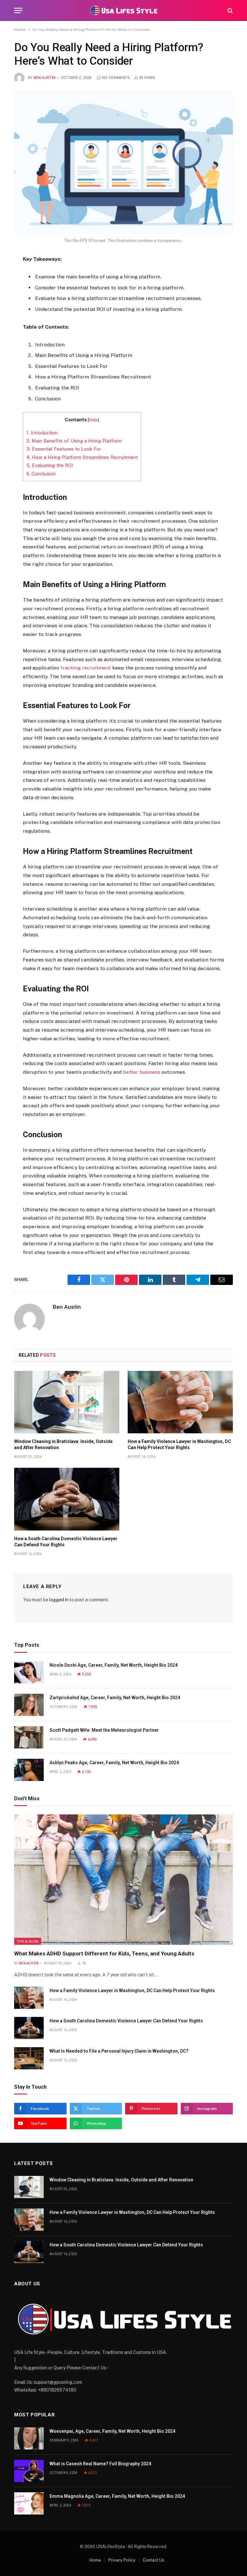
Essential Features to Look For (64, 449)
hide (93, 420)
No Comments (116, 78)
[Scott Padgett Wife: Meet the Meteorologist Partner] (29, 1737)
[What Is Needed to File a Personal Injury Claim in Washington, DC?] (29, 2058)
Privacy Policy (122, 2560)
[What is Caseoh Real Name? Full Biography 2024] (29, 2471)
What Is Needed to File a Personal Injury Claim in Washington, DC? (119, 2051)
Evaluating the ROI (50, 465)
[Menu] (18, 10)
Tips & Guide (28, 1941)
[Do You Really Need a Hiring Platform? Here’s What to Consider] (123, 163)
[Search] (229, 10)
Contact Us (154, 2560)
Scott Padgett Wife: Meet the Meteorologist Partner (104, 1730)
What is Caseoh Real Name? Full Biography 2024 (100, 2464)
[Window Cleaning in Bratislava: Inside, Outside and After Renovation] (67, 1402)
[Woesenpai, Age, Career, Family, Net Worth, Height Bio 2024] (29, 2438)
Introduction (42, 433)
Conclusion (41, 474)
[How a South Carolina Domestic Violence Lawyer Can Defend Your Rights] (67, 1499)
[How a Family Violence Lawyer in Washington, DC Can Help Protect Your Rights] (180, 1402)
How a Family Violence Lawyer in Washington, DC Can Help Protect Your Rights (179, 1444)
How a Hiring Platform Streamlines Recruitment (82, 457)
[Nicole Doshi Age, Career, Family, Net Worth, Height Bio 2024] (29, 1672)
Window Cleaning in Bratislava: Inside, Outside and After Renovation (63, 1444)
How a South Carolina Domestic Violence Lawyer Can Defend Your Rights (66, 1542)
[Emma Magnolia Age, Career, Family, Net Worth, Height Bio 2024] (29, 2503)
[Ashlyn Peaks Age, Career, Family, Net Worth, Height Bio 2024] (29, 1770)
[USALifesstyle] (123, 10)
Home (20, 30)
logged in (59, 1600)
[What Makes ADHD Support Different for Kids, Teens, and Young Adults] (123, 1880)
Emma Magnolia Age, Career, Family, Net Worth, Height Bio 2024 (117, 2496)
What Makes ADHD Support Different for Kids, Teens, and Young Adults (104, 1953)
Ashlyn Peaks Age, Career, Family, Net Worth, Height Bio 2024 (114, 1763)
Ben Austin (45, 78)
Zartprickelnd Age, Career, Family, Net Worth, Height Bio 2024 (115, 1698)
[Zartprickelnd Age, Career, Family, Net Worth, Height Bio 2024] (29, 1705)
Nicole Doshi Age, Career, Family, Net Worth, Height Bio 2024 (114, 1665)
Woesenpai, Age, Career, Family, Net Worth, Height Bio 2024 (112, 2431)
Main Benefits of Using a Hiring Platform (74, 441)
